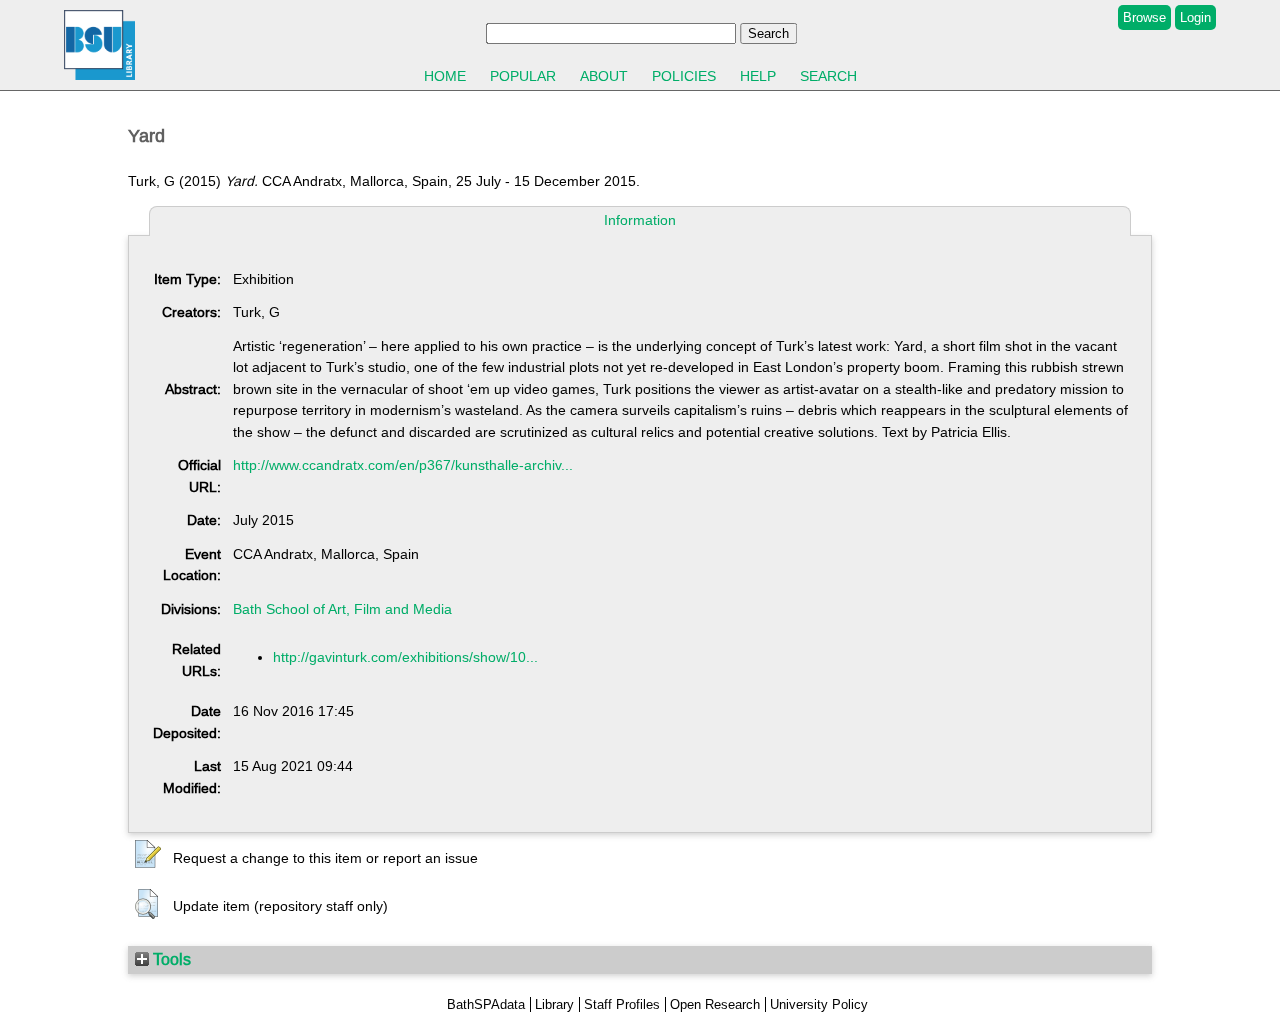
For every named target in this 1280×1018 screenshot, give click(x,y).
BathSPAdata (486, 1004)
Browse (1144, 17)
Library (554, 1004)
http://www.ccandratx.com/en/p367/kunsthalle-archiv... (403, 465)
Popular (523, 76)
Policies (684, 76)
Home (445, 76)
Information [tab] (640, 220)
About (604, 76)
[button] (148, 855)
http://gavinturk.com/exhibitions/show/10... (405, 657)
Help (758, 76)
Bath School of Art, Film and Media (342, 609)
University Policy (819, 1004)
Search (828, 76)
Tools (170, 959)
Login (1195, 17)
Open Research (715, 1004)
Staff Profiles (622, 1004)
